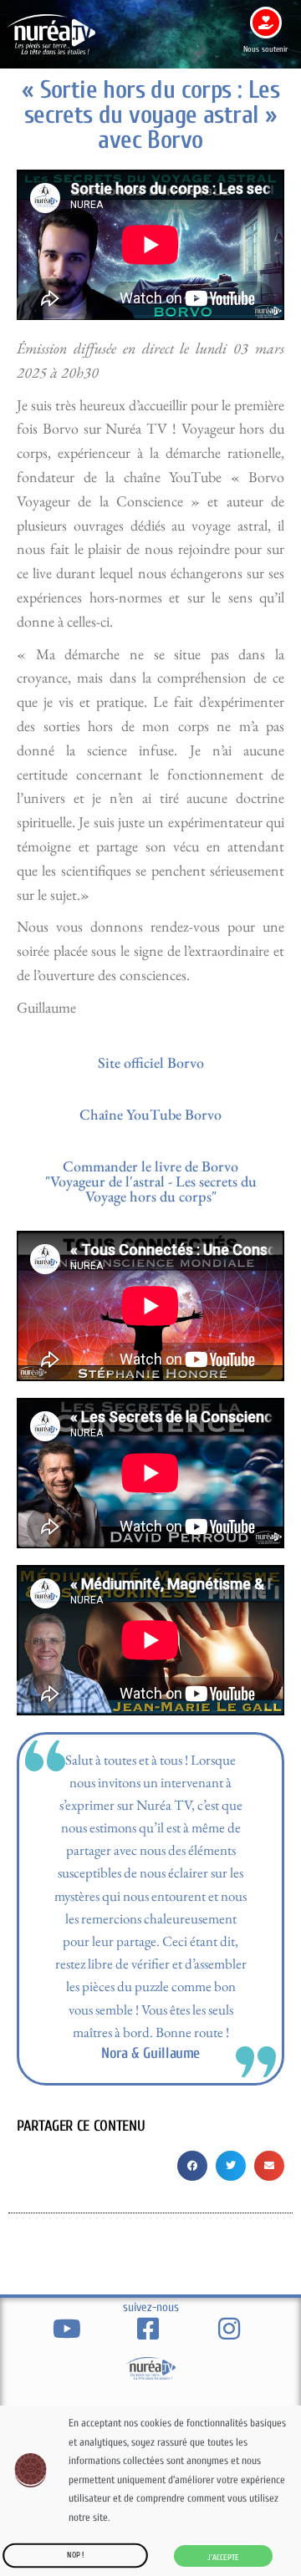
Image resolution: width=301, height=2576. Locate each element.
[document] (150, 1288)
